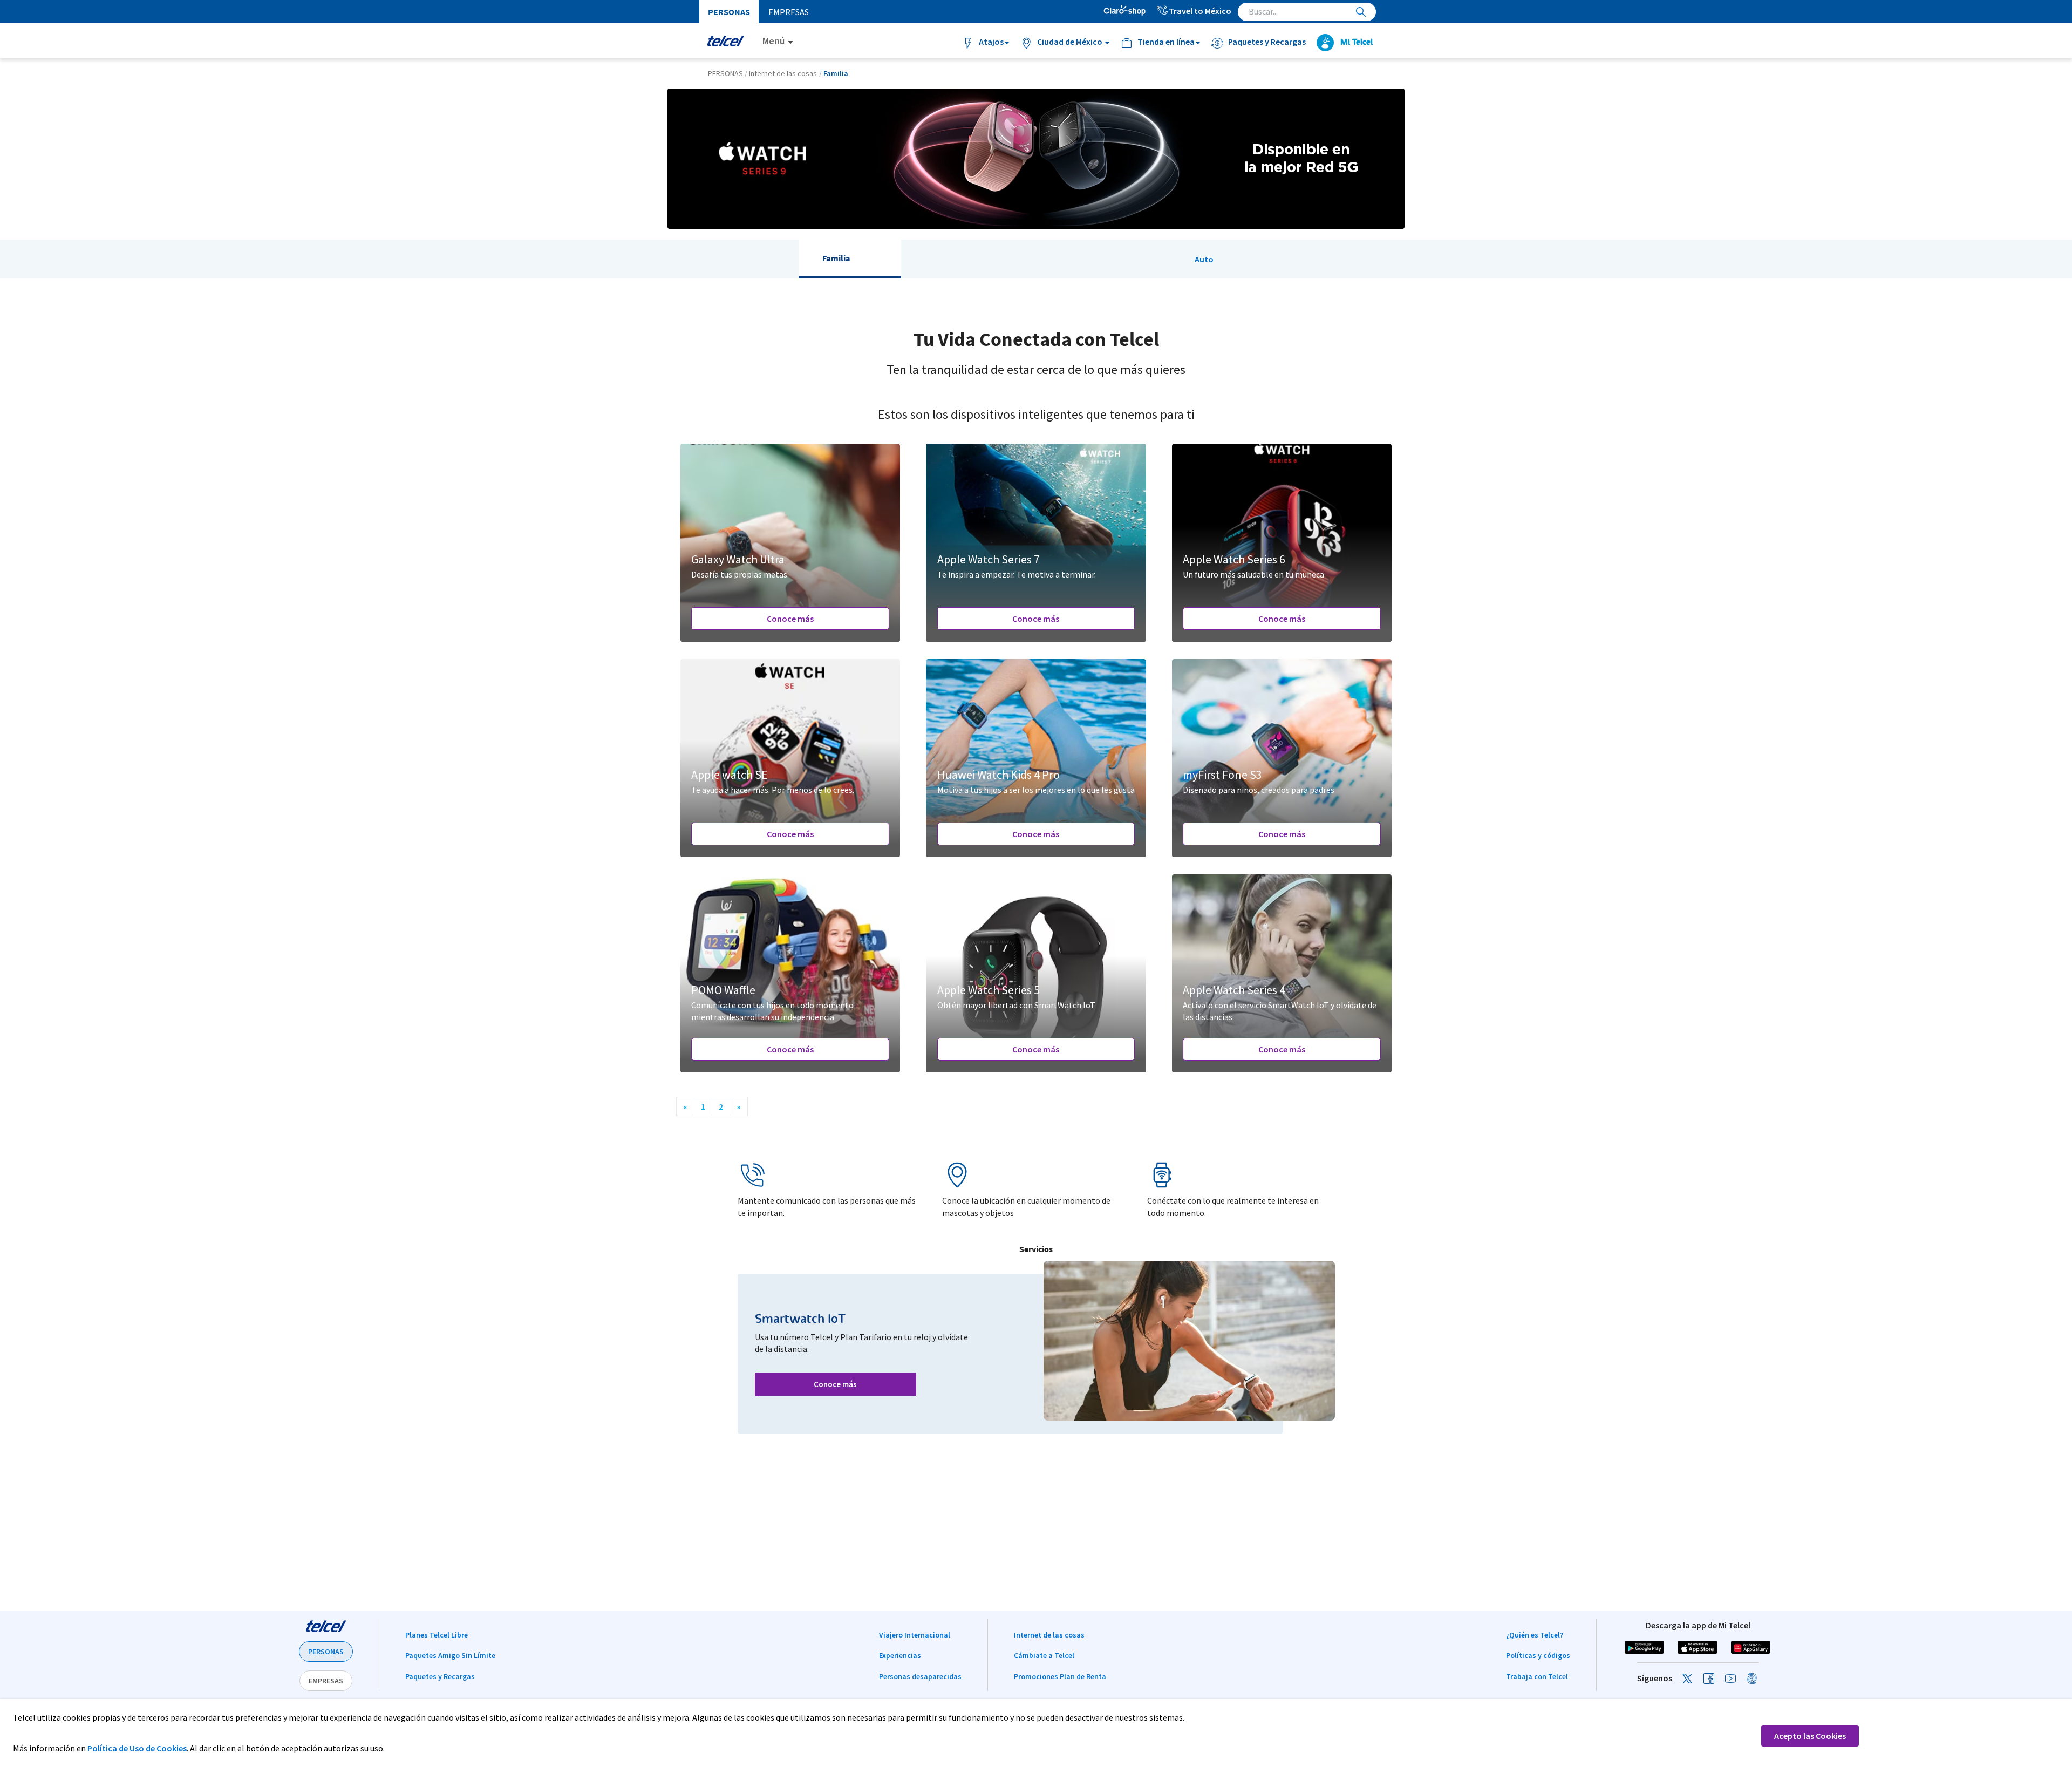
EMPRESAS (326, 1681)
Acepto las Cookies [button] (1810, 1736)
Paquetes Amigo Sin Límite (450, 1655)
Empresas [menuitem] (789, 12)
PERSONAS (326, 1652)
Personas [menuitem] (729, 12)
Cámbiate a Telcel (1044, 1655)
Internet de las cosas (1049, 1635)
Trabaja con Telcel (1537, 1676)
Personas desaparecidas (920, 1676)
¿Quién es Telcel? (1535, 1635)
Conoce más (790, 619)
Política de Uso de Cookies (137, 1748)
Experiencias (900, 1655)
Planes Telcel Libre (437, 1635)
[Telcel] (725, 41)
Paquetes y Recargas (440, 1676)
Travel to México (1200, 11)
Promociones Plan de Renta (1060, 1676)
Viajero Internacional (915, 1635)
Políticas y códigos (1538, 1655)
